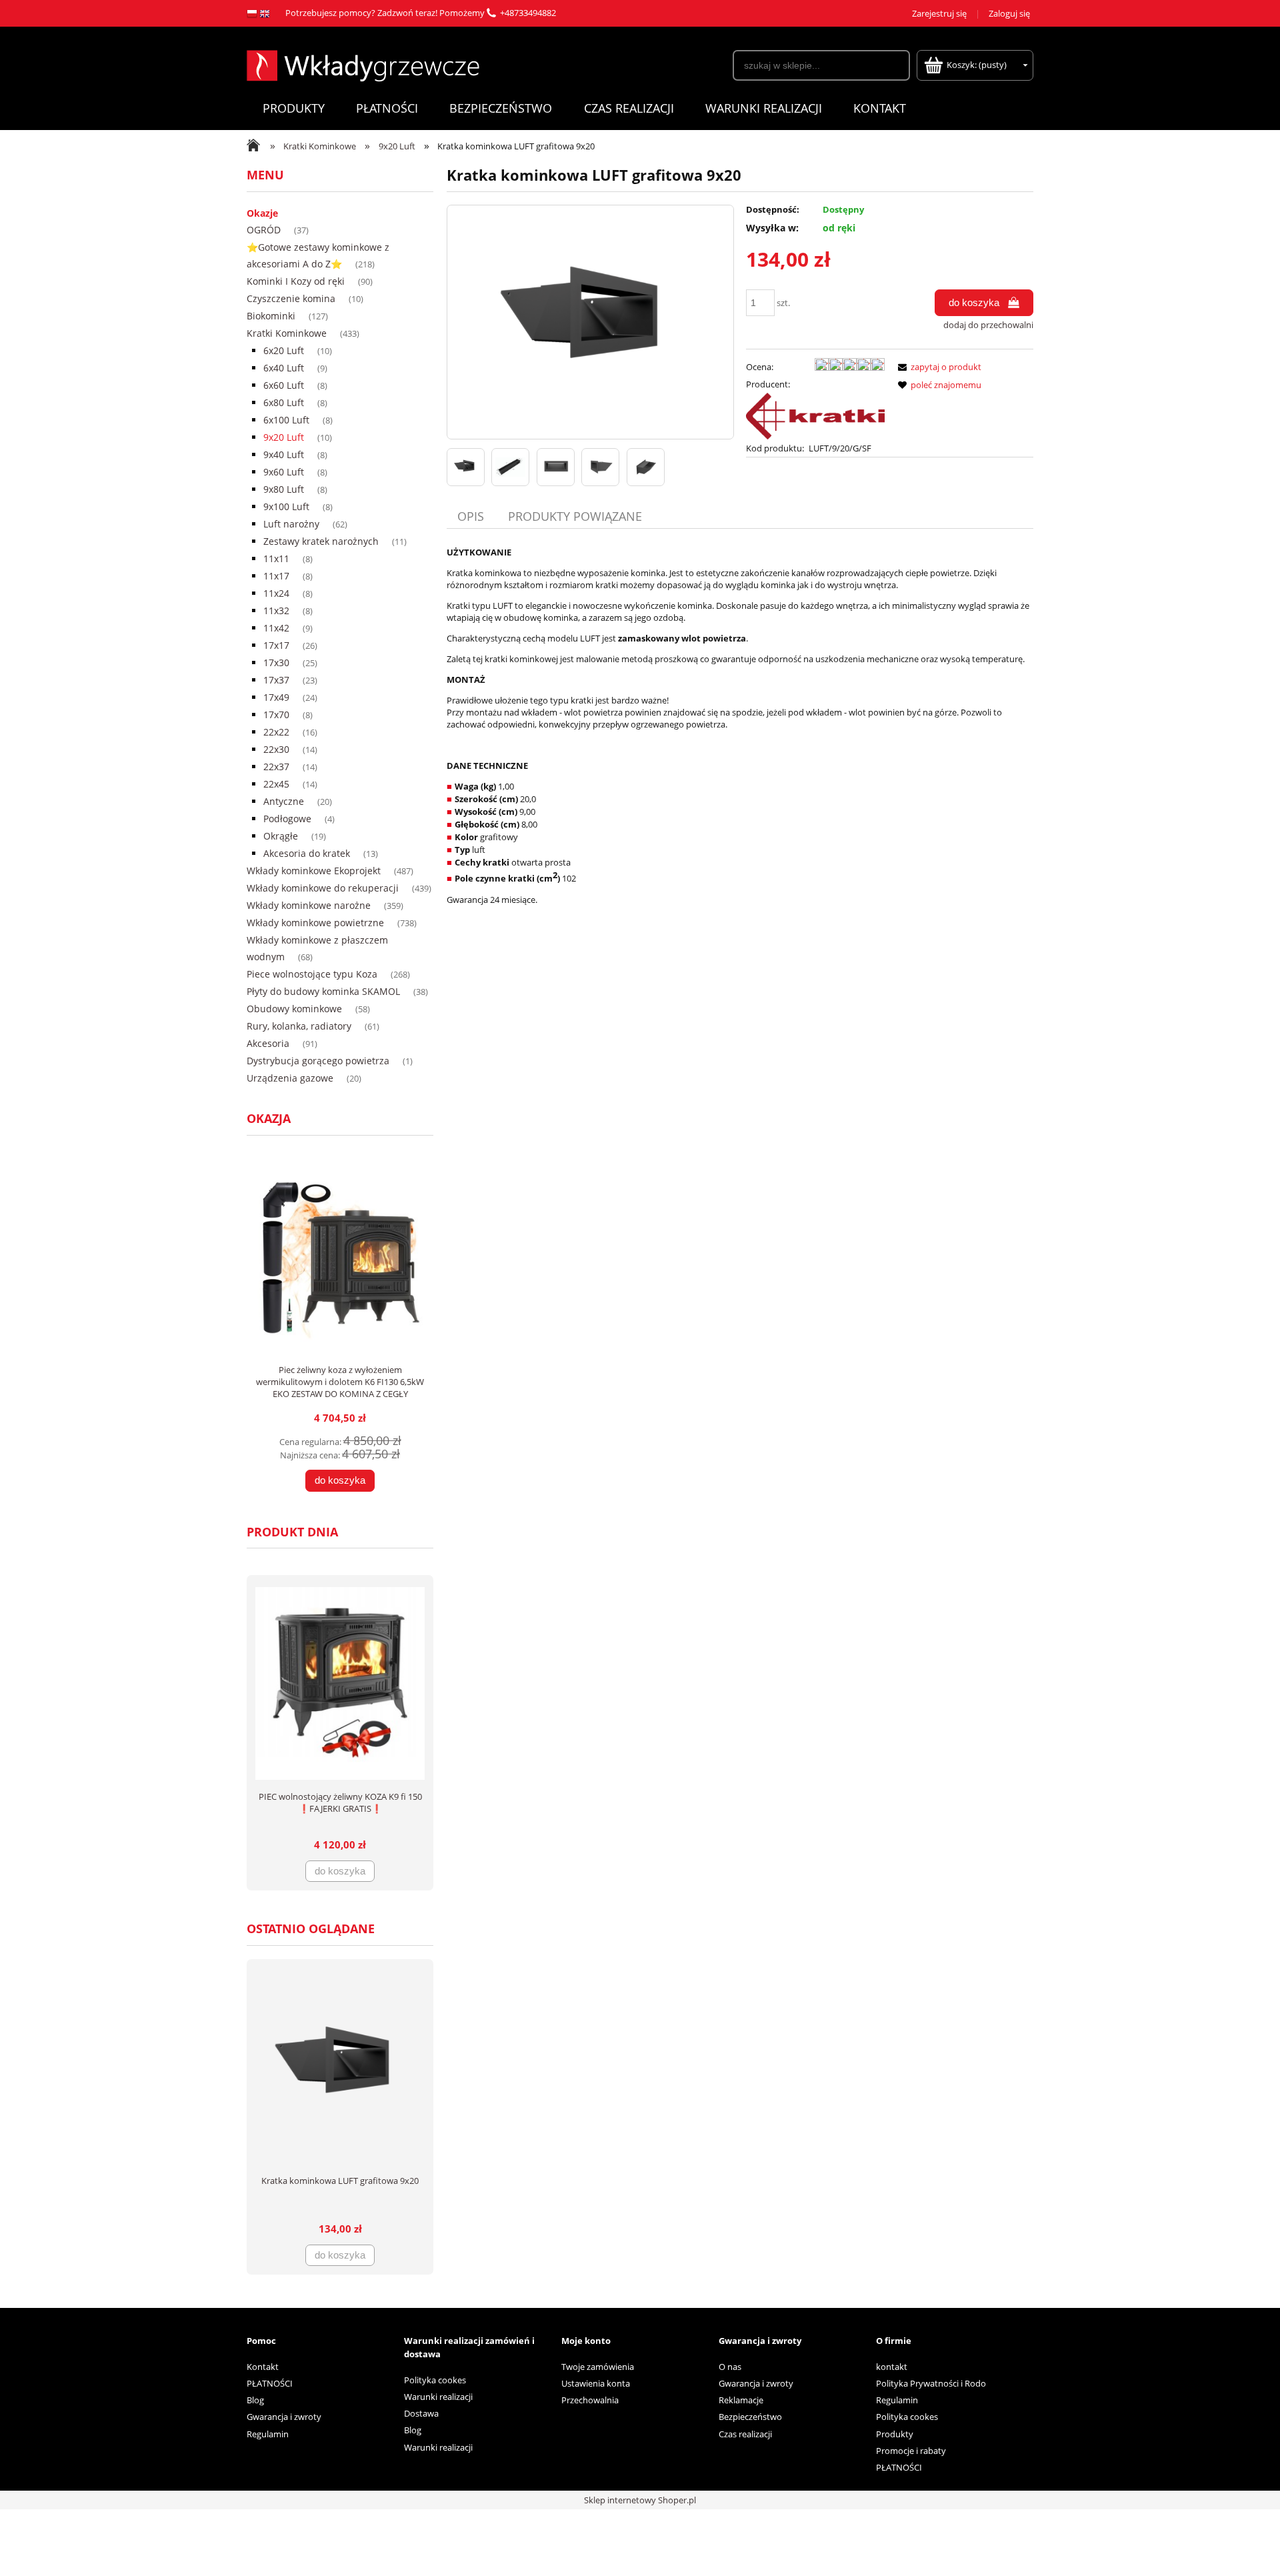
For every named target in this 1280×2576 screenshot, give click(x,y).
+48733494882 (528, 13)
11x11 (276, 558)
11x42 (276, 628)
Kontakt (263, 2367)
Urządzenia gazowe (290, 1078)
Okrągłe (281, 836)
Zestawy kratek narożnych (321, 541)
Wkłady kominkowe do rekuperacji (323, 888)
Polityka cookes (435, 2380)
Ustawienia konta (596, 2383)
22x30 (276, 749)
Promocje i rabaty (911, 2451)
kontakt (892, 2367)
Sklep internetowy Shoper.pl (640, 2500)
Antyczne (284, 801)
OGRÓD (264, 230)
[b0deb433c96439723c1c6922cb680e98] (556, 467)
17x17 (276, 645)
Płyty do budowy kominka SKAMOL (323, 991)
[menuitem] (293, 108)
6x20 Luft (284, 350)
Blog (255, 2400)
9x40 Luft (284, 454)
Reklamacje (741, 2400)
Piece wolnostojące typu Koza (312, 974)
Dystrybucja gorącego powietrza (318, 1061)
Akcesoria (268, 1043)
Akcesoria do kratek (307, 853)
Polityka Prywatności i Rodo (931, 2383)
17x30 (276, 663)
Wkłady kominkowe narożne (309, 905)
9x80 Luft (284, 489)
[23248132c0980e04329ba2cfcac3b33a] (466, 467)
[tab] (472, 516)
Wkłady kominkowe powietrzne (315, 923)
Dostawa (421, 2413)
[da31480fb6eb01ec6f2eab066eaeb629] (510, 467)
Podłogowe (287, 819)
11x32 (276, 610)
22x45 (276, 784)
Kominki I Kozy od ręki (296, 281)
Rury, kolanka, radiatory (299, 1026)
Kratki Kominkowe (287, 333)
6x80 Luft (284, 402)
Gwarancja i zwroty (284, 2417)
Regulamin (268, 2434)
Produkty (895, 2434)
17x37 (276, 680)
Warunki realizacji (438, 2397)
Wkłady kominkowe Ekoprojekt (314, 871)
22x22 (276, 732)
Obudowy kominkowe (294, 1009)
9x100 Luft (286, 506)
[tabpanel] (740, 726)
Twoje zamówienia (598, 2367)
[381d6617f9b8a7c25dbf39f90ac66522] (646, 467)
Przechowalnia (590, 2400)
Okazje (262, 213)
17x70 (276, 715)
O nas (730, 2367)
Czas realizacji (745, 2434)
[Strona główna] (363, 64)
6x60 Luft (284, 385)
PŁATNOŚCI (270, 2383)
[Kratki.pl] (815, 415)
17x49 (276, 697)
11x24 (276, 593)
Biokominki (271, 316)
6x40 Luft (284, 368)
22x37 (276, 767)
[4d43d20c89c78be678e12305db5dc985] (600, 467)
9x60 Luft (284, 472)
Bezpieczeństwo (750, 2417)
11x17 (276, 576)
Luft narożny (291, 524)
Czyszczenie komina (291, 298)
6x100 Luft (286, 420)
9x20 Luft (284, 437)
